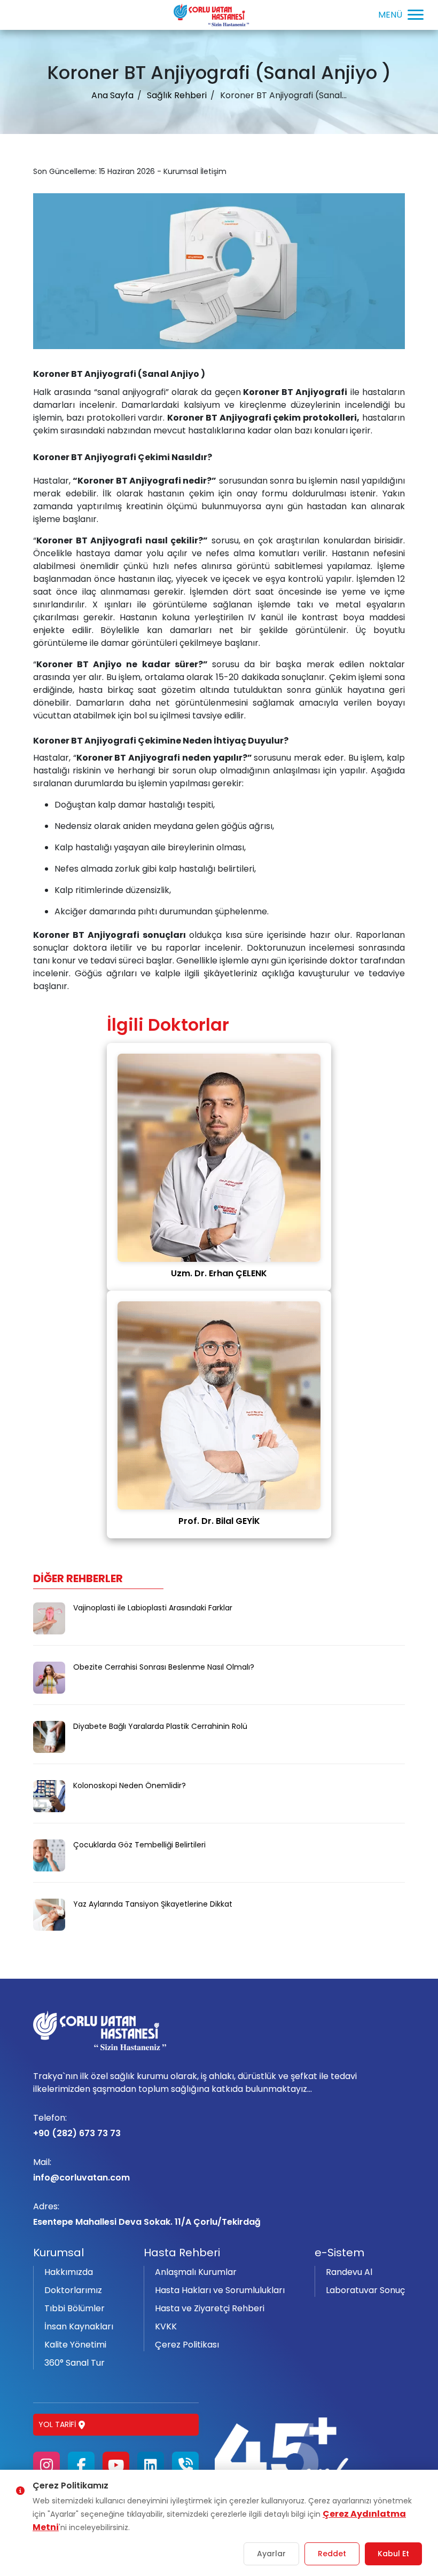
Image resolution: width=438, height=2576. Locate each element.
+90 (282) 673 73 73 (77, 2125)
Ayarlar (271, 2554)
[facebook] (81, 2465)
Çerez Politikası (187, 2345)
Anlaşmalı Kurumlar (196, 2272)
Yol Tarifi (57, 2424)
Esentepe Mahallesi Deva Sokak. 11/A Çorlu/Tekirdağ (147, 2214)
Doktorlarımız (73, 2290)
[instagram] (46, 2465)
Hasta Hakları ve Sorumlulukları (220, 2290)
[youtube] (116, 2465)
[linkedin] (151, 2465)
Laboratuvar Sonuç (365, 2290)
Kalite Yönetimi (75, 2345)
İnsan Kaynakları (79, 2326)
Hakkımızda (69, 2272)
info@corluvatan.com (81, 2170)
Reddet (332, 2554)
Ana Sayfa (112, 95)
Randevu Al (349, 2272)
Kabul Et (393, 2554)
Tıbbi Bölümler (75, 2308)
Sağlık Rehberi (177, 95)
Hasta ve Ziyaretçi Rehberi (210, 2308)
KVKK (166, 2326)
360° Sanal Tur (75, 2363)
